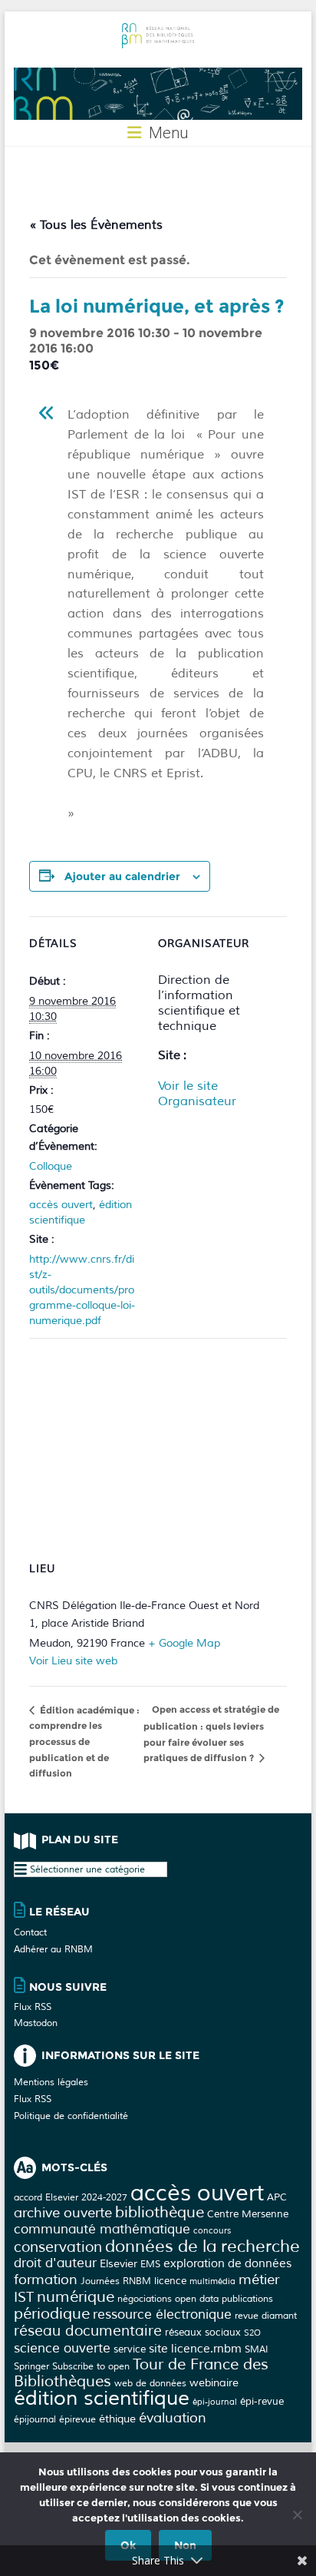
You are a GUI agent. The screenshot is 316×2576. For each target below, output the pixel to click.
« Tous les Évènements (96, 225)
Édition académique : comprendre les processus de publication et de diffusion (84, 1742)
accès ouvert (61, 1205)
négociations (145, 2299)
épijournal (35, 2419)
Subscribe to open (91, 2366)
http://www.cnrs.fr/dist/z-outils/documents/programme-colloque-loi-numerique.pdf (82, 1290)
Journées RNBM (116, 2281)
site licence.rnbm (195, 2349)
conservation (58, 2247)
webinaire (214, 2382)
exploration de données (227, 2264)
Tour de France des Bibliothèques (141, 2373)
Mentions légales (51, 2083)
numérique (76, 2297)
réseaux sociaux (203, 2332)
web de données (150, 2383)
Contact (30, 1933)
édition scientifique (102, 2398)
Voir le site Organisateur (197, 1094)
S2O (252, 2333)
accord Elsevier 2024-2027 (71, 2197)
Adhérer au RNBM (53, 1950)
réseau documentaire (88, 2331)
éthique (117, 2419)
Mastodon (36, 2023)
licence (170, 2281)
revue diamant (266, 2316)
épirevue (77, 2419)
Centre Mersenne (248, 2214)
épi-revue (262, 2401)
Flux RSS (33, 2007)
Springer (31, 2366)
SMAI (256, 2349)
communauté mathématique (102, 2229)
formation (46, 2280)
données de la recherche (202, 2247)
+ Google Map (184, 1643)
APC (277, 2197)
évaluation (173, 2418)
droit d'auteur (55, 2263)
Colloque (51, 1166)
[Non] (297, 2515)
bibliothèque (160, 2212)
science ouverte (62, 2348)
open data (197, 2299)
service (130, 2349)
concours (212, 2231)
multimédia (212, 2281)
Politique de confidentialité (71, 2116)
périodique (52, 2314)
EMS (150, 2264)
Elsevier (118, 2263)
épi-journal (215, 2402)
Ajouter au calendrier (122, 876)
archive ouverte (63, 2213)
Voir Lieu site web (73, 1661)
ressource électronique (162, 2314)
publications (247, 2299)
